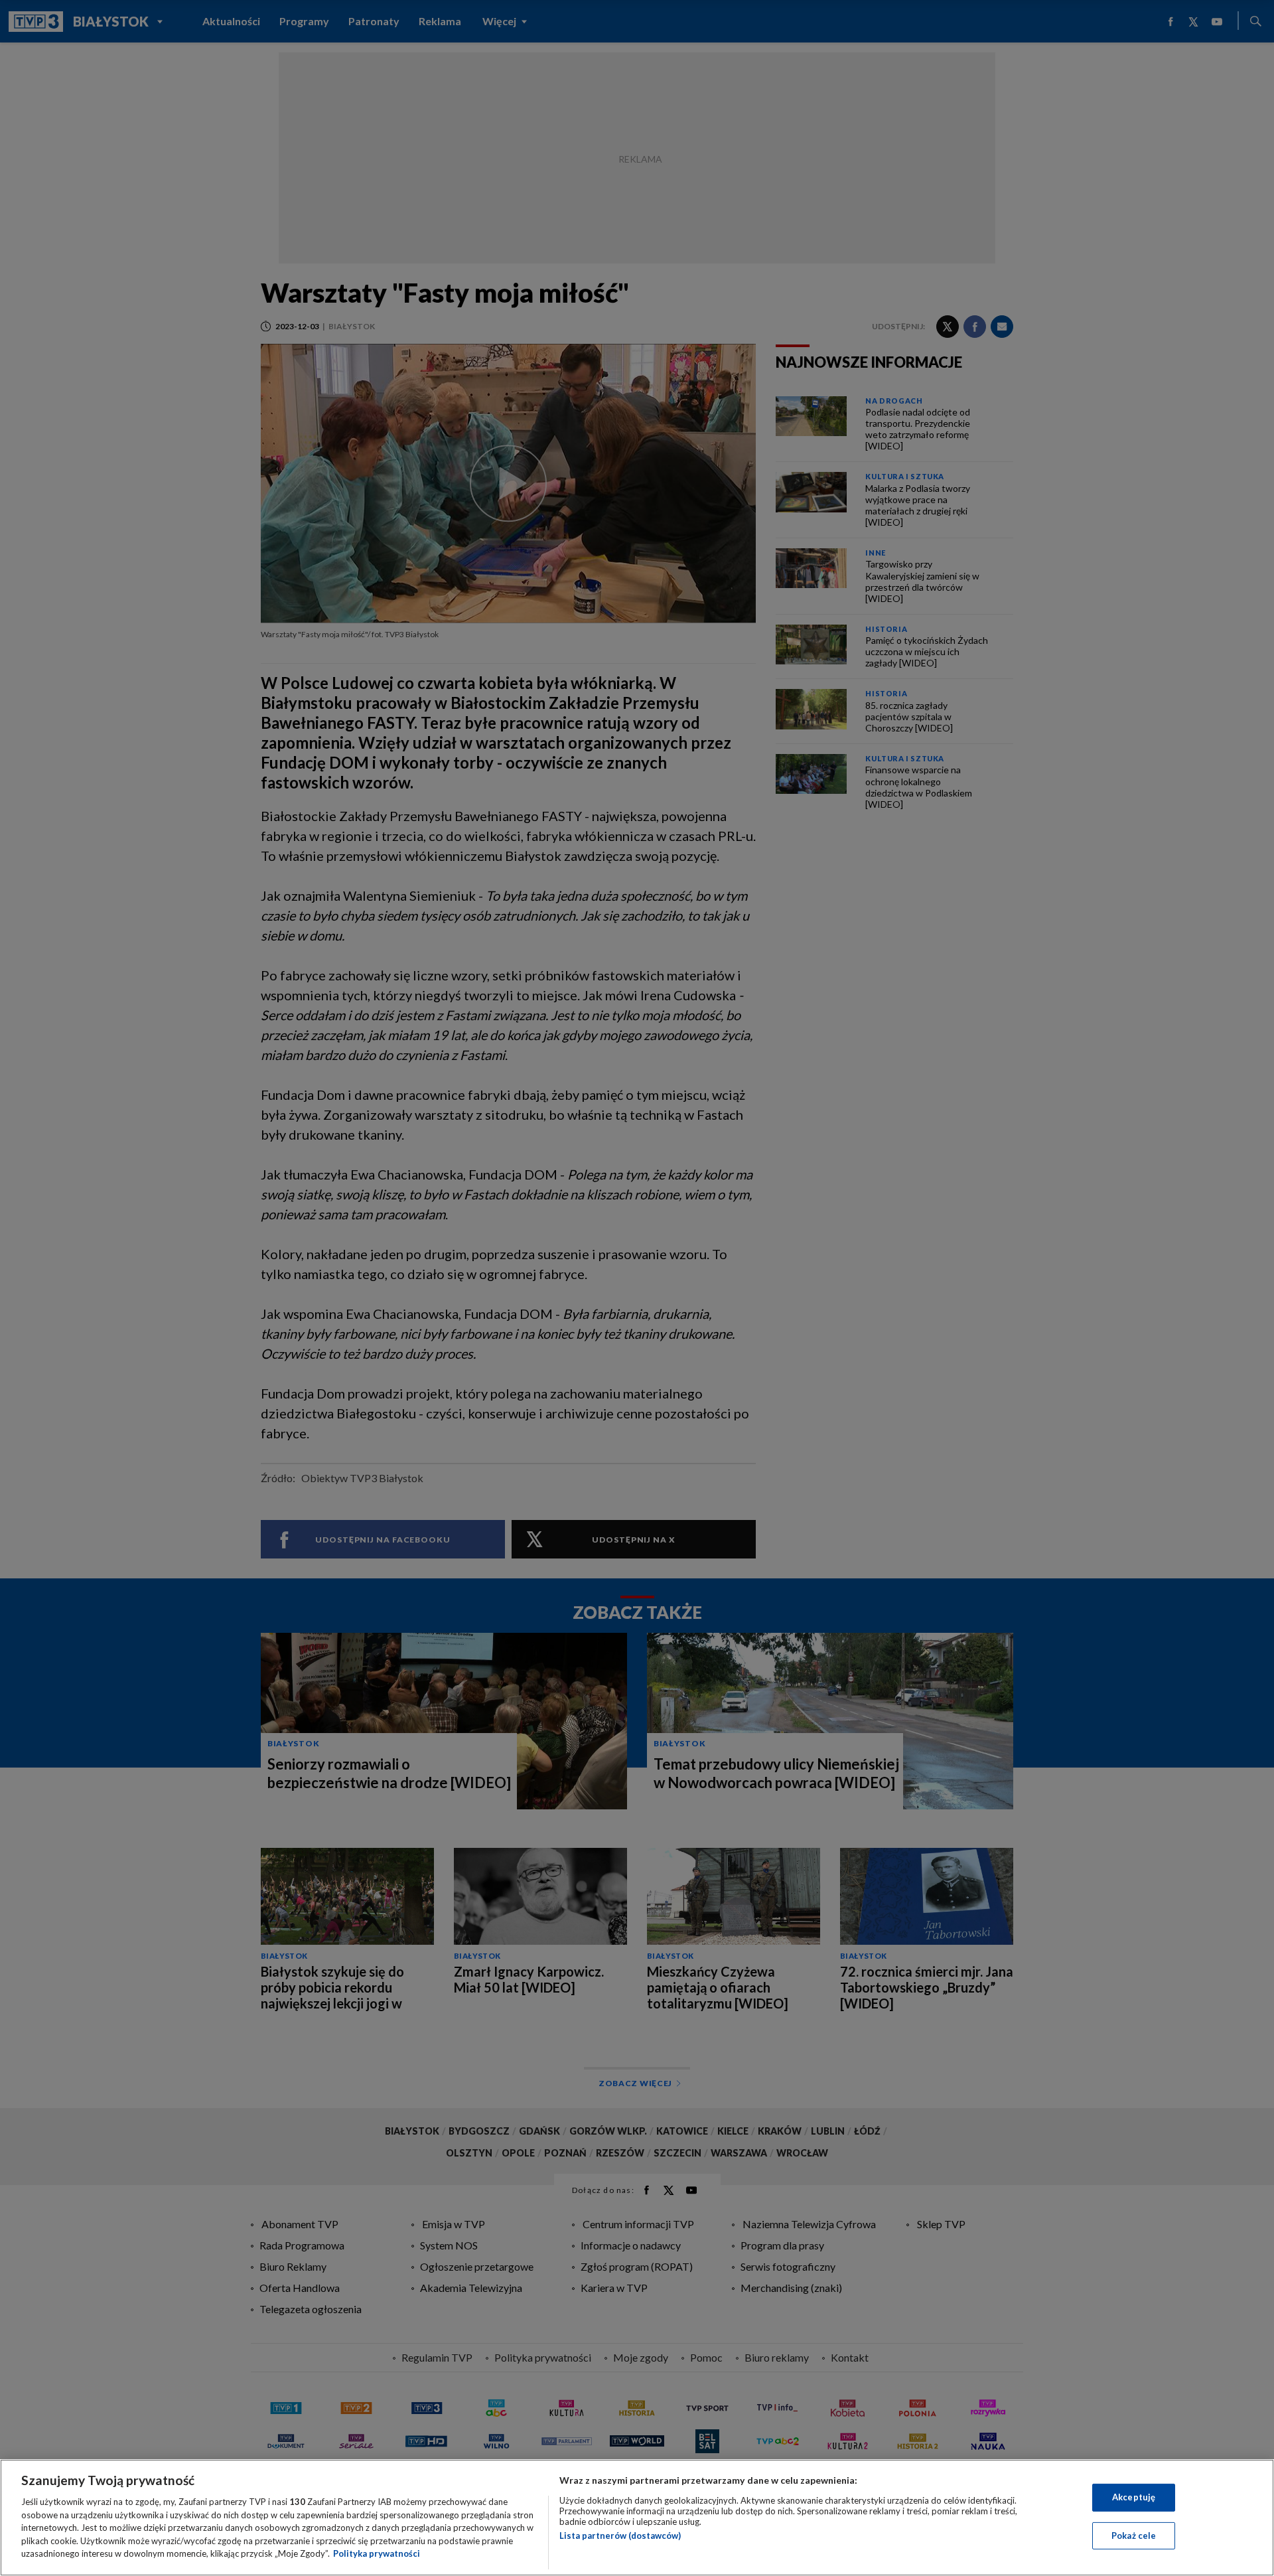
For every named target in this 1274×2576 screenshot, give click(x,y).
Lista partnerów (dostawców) (620, 2536)
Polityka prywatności (377, 2553)
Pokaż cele (1134, 2536)
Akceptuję (1134, 2497)
